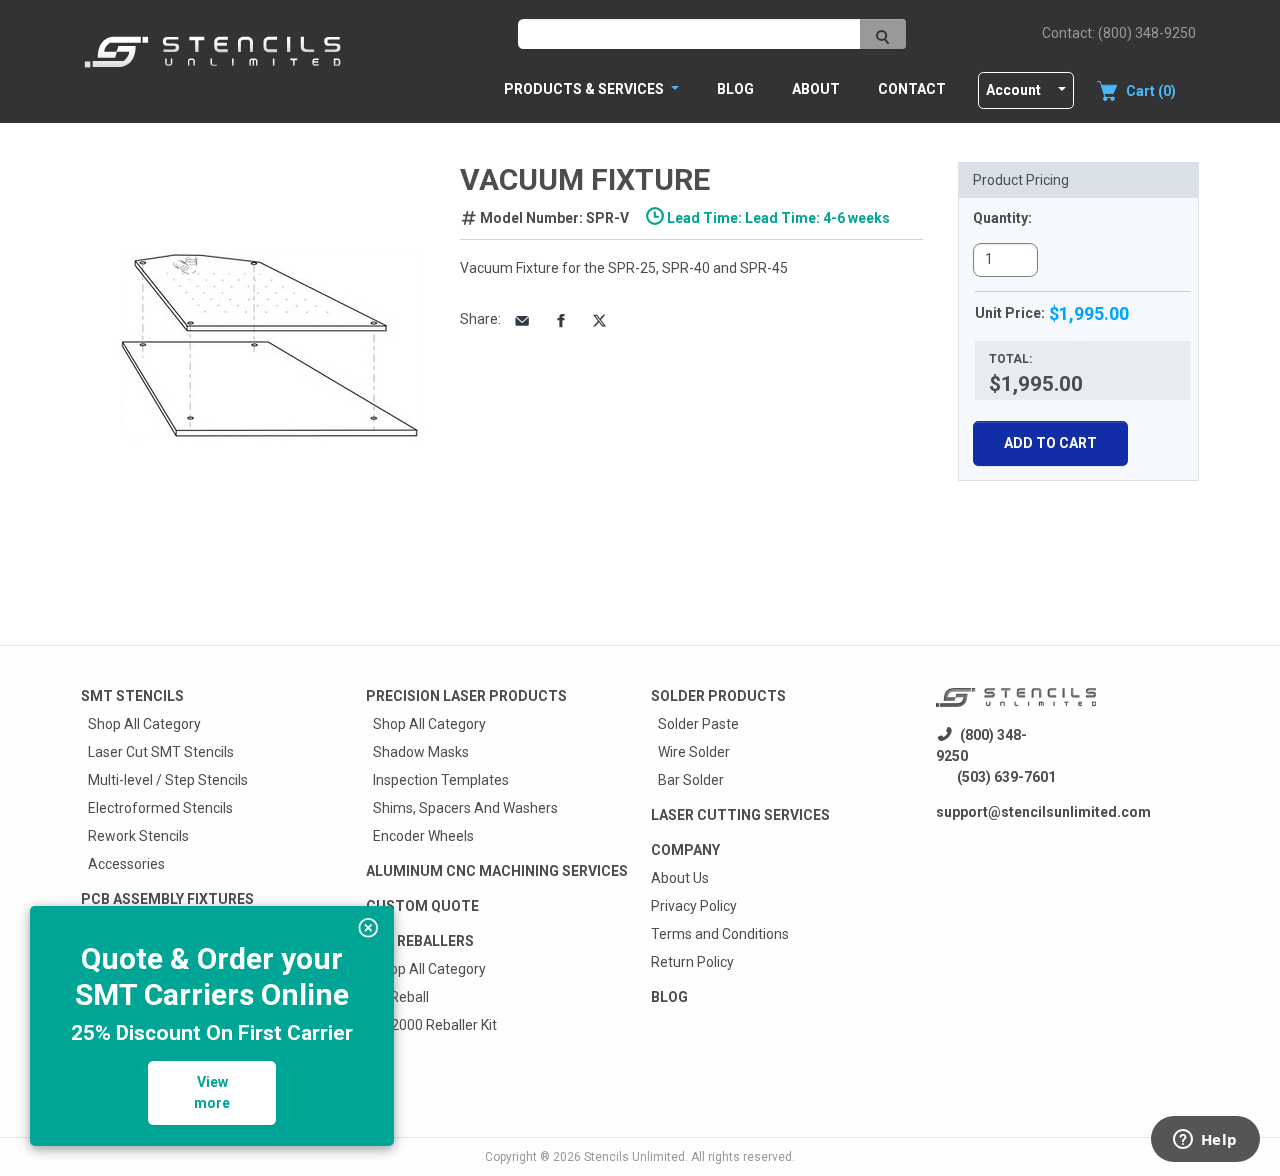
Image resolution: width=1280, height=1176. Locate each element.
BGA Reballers (420, 941)
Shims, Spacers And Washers (465, 808)
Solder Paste (698, 724)
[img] (368, 928)
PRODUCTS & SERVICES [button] (585, 89)
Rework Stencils (138, 836)
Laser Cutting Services (740, 815)
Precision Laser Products (466, 696)
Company (685, 850)
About (816, 89)
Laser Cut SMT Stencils (161, 752)
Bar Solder (691, 780)
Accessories (126, 864)
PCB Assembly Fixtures (167, 899)
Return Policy (692, 962)
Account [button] (1013, 90)
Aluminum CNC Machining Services (497, 871)
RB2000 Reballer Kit (435, 1025)
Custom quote (422, 906)
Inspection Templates (441, 780)
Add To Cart (1050, 443)
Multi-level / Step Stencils (168, 780)
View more (212, 1092)
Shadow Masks (421, 752)
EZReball (401, 997)
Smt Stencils (132, 696)
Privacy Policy (694, 906)
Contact (912, 89)
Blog (735, 89)
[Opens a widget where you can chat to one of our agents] (1205, 1141)
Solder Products (718, 696)
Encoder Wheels (423, 836)
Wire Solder (694, 752)
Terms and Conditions (720, 934)
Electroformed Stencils (160, 808)
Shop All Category (144, 724)
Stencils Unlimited (634, 1157)
